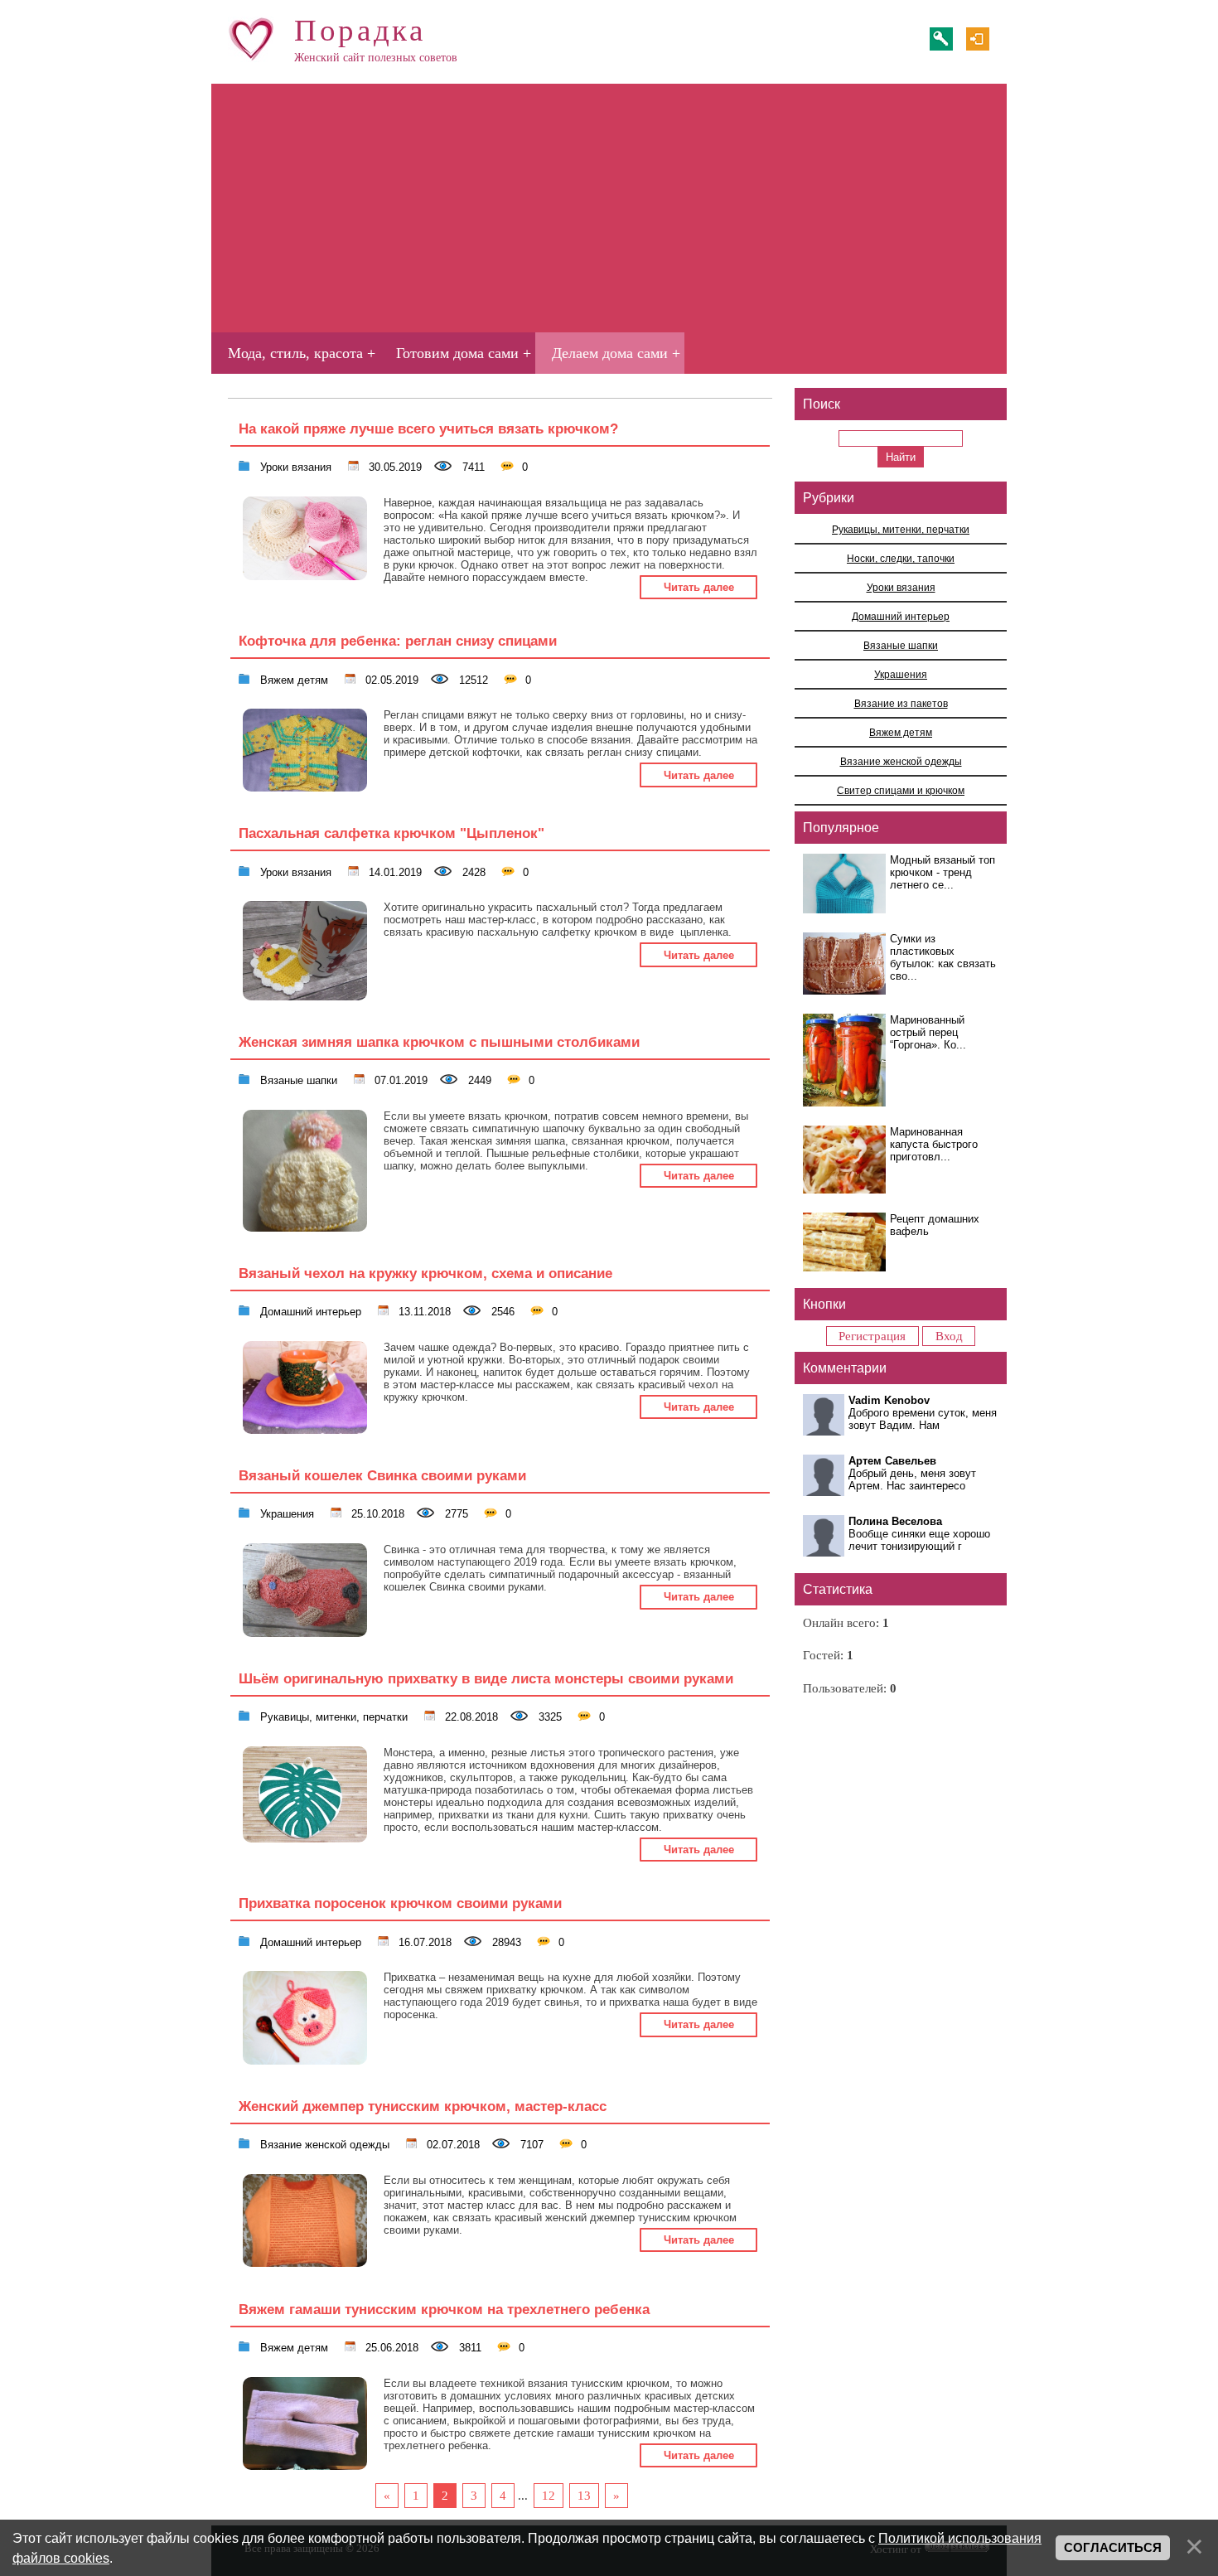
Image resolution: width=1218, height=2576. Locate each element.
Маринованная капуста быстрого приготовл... (934, 1144)
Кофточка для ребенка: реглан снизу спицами (398, 641)
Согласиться (1113, 2548)
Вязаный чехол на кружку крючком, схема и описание (425, 1273)
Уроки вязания (294, 466)
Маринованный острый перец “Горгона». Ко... (928, 1032)
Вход (978, 39)
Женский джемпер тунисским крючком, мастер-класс (423, 2106)
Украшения (285, 1513)
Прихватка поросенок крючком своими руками (400, 1903)
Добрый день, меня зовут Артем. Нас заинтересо (912, 1479)
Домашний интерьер (309, 1310)
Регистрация (941, 39)
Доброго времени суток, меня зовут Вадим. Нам (923, 1419)
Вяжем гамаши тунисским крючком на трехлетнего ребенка (444, 2309)
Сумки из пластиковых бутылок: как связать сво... (943, 957)
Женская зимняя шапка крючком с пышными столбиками (439, 1042)
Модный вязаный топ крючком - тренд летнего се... (943, 872)
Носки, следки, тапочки (901, 558)
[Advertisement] (609, 208)
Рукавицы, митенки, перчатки (332, 1716)
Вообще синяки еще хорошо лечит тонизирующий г (919, 1540)
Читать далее (699, 587)
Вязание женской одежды (323, 2143)
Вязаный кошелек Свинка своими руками (382, 1475)
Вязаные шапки (297, 1079)
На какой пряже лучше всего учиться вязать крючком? (428, 429)
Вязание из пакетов (901, 703)
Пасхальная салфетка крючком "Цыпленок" (391, 833)
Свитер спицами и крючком (901, 790)
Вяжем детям (292, 679)
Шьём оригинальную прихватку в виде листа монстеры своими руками (486, 1678)
